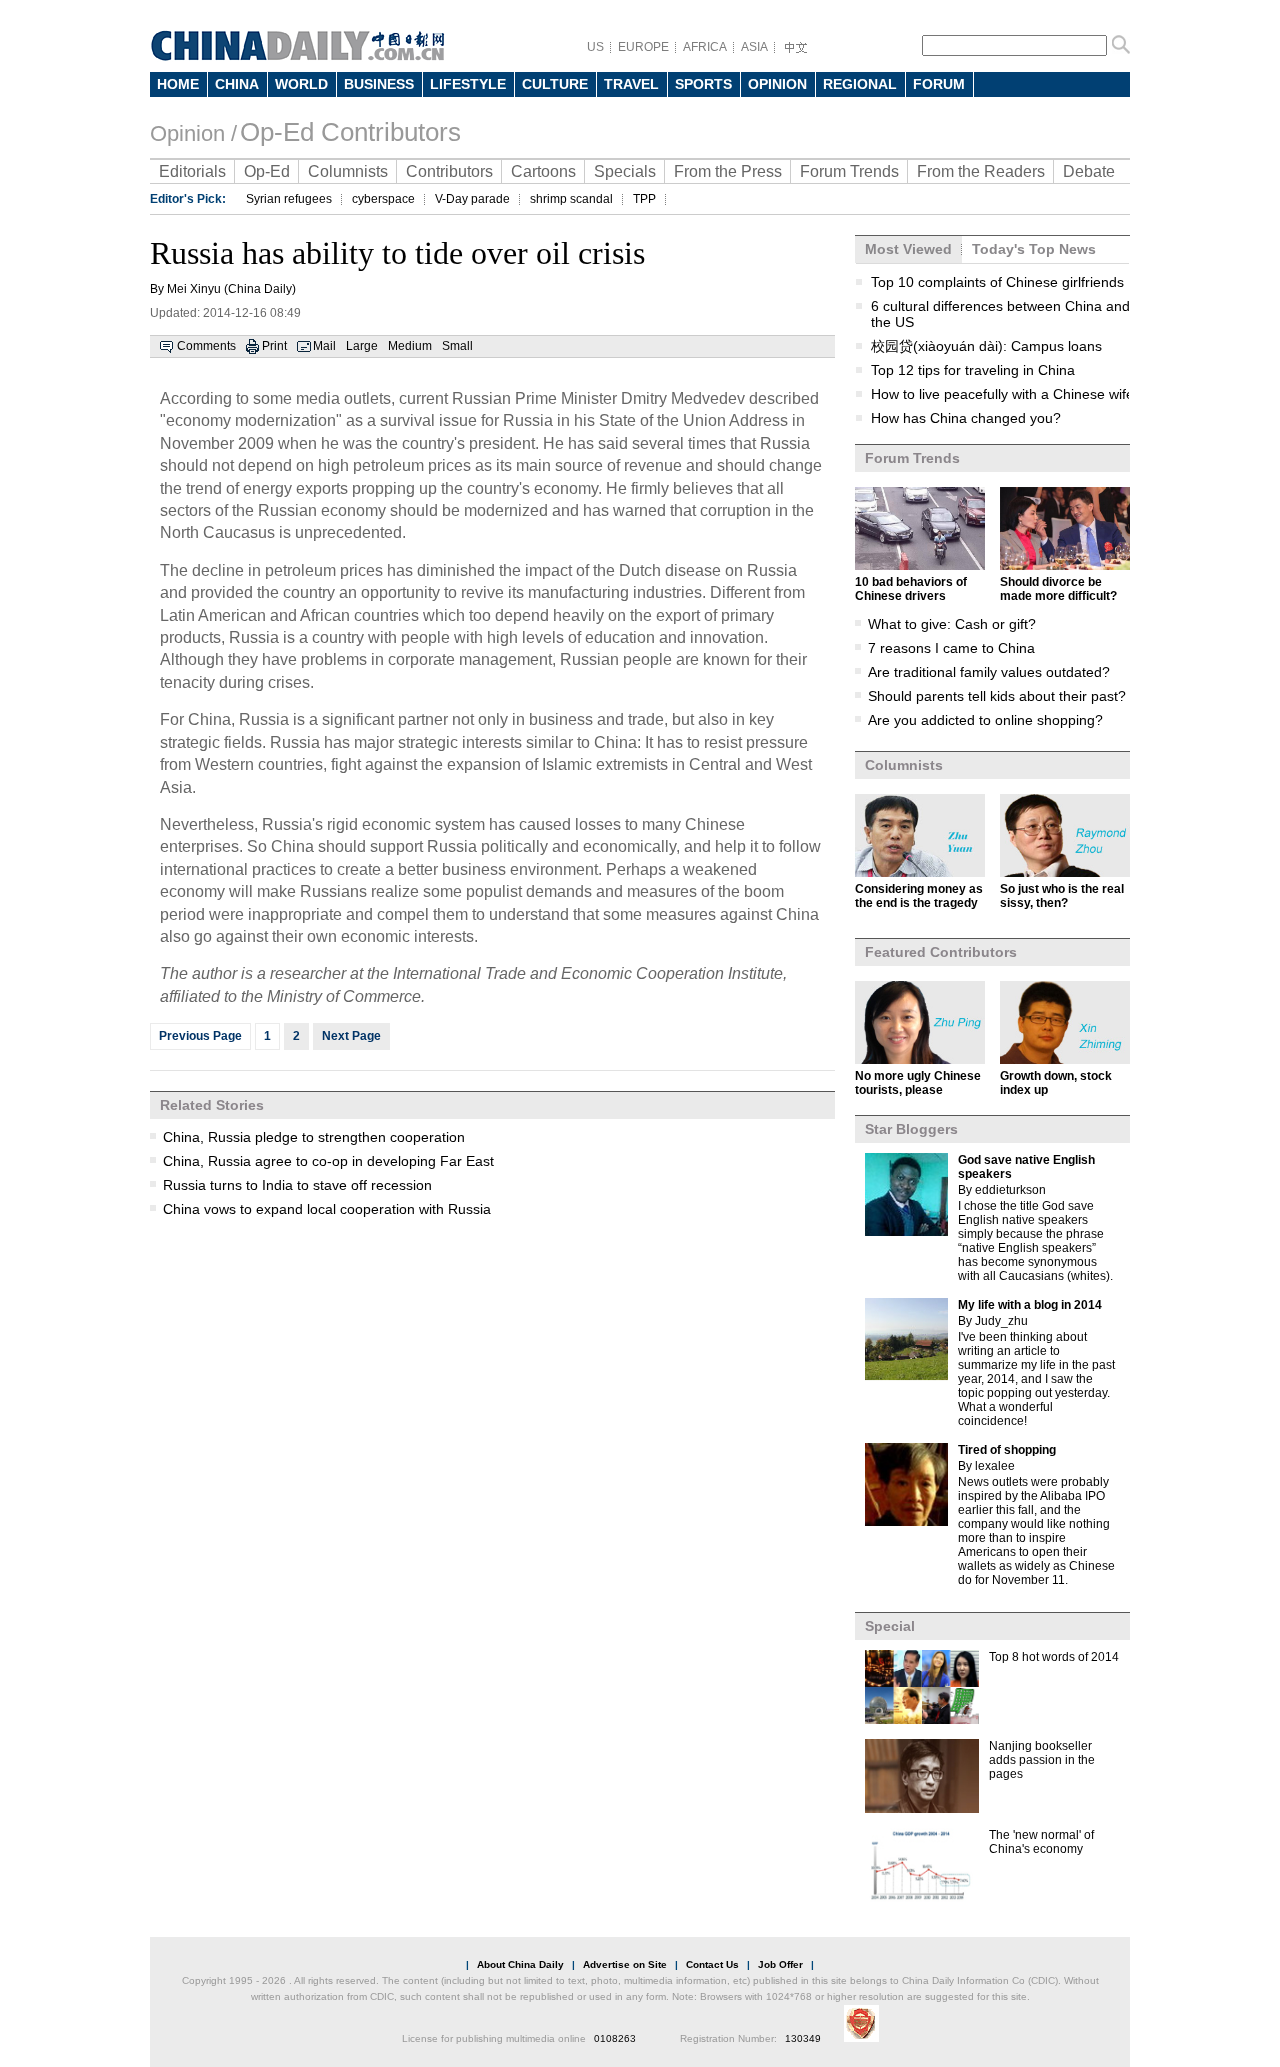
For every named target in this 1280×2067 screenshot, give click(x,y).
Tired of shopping (1007, 1450)
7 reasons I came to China (951, 648)
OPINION (777, 84)
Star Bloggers (911, 1129)
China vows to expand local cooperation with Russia (327, 1209)
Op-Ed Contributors (350, 132)
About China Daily (520, 1964)
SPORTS (703, 84)
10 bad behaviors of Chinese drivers (911, 589)
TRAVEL (631, 84)
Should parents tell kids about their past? (997, 696)
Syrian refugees (289, 199)
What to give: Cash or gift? (952, 624)
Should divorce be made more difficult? (1058, 589)
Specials (625, 171)
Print (274, 346)
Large (362, 346)
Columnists (348, 171)
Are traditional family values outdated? (989, 672)
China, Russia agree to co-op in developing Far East (328, 1161)
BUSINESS (379, 84)
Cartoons (543, 171)
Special (890, 1626)
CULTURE (555, 84)
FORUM (939, 84)
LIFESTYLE (468, 84)
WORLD (301, 84)
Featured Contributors (941, 952)
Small (457, 346)
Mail (324, 346)
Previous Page (200, 1036)
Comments (206, 346)
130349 (803, 2038)
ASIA (754, 47)
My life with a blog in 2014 (1030, 1305)
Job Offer (780, 1964)
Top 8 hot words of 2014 (1054, 1657)
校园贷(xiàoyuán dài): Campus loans (986, 346)
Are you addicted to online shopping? (985, 720)
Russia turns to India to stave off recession (297, 1185)
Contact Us (712, 1964)
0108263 (615, 2038)
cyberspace (383, 199)
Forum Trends (849, 171)
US (595, 47)
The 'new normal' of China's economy (1041, 1842)
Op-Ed (267, 171)
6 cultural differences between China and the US (1000, 314)
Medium (410, 346)
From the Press (728, 171)
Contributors (449, 171)
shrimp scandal (571, 199)
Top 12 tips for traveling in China (973, 370)
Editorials (192, 171)
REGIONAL (860, 84)
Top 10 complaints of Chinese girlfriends (997, 282)
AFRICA (705, 47)
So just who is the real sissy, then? (1062, 896)
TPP (644, 199)
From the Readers (981, 171)
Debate (1089, 171)
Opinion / (193, 133)
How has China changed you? (966, 418)
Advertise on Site (625, 1964)
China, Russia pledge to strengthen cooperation (314, 1137)
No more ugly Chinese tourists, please (918, 1083)
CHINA (237, 84)
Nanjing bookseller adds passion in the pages (1042, 1760)
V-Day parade (472, 199)
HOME (178, 84)
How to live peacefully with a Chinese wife (1002, 394)
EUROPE (643, 47)
